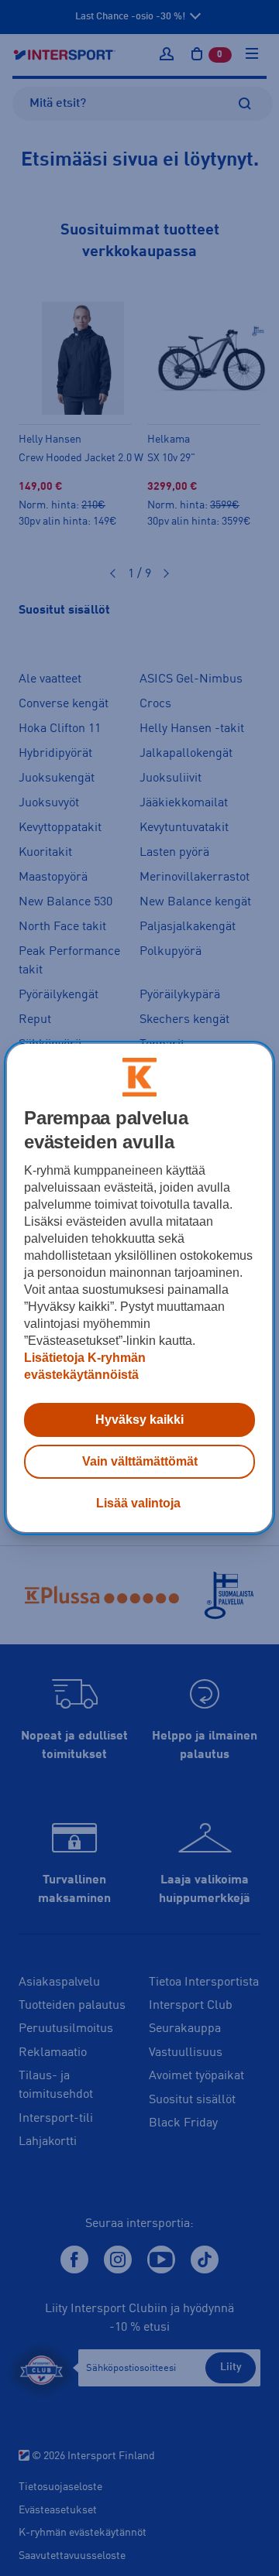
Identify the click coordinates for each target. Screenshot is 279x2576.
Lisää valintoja (138, 1503)
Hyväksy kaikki (139, 1420)
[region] (139, 1288)
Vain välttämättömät (140, 1461)
